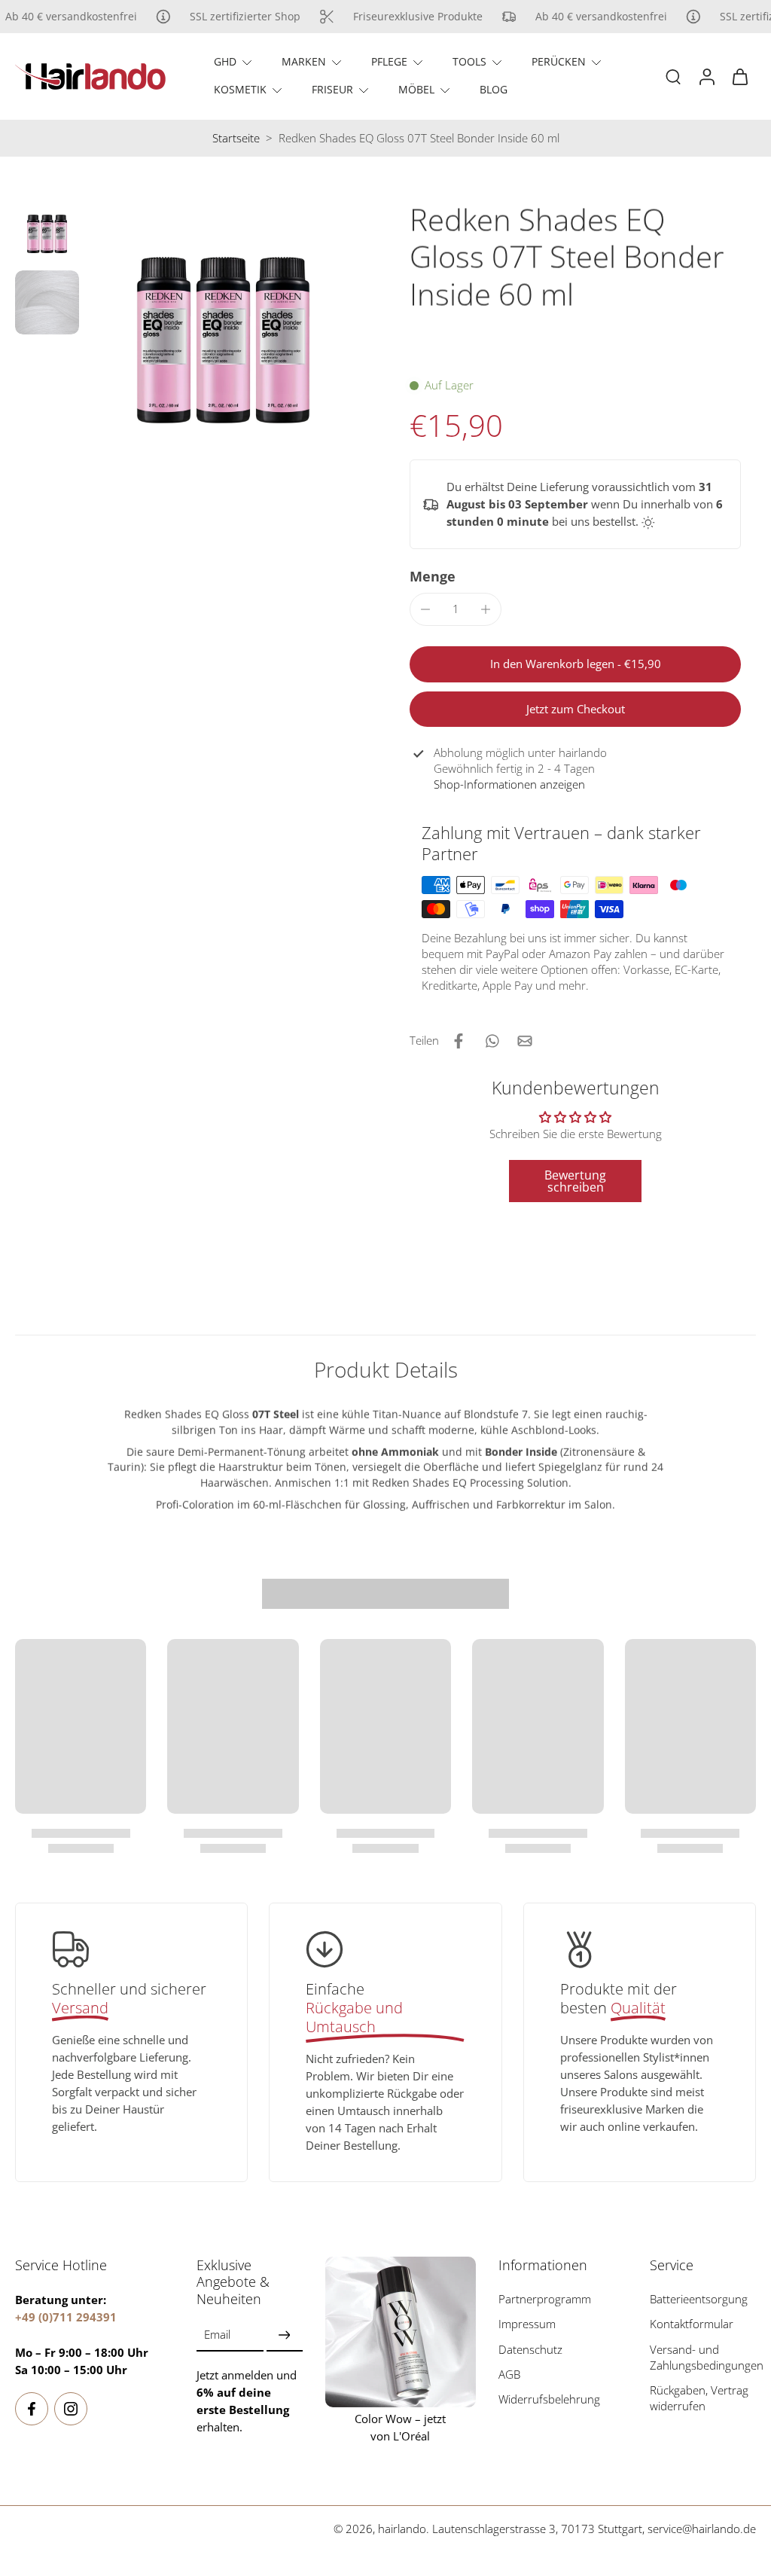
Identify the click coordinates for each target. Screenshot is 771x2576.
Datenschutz (530, 2349)
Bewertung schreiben (575, 1181)
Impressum (527, 2324)
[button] (575, 664)
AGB (509, 2374)
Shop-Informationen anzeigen (509, 784)
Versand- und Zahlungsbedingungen (707, 2357)
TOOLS (469, 61)
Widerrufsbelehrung (549, 2399)
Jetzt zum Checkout (576, 709)
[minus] (425, 609)
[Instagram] (71, 2408)
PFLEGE (389, 61)
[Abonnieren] (285, 2335)
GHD (225, 61)
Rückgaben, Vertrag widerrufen (699, 2398)
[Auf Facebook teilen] (459, 1041)
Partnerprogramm (545, 2299)
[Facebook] (32, 2408)
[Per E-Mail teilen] (525, 1041)
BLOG (494, 89)
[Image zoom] (223, 340)
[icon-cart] (739, 76)
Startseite (236, 138)
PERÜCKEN (559, 61)
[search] (673, 76)
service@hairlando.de (702, 2529)
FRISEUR (332, 89)
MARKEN (304, 61)
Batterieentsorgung (699, 2299)
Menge (433, 576)
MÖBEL (416, 89)
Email (217, 2335)
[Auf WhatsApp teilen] (492, 1041)
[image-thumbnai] (47, 234)
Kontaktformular (692, 2324)
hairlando (402, 2529)
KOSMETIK (240, 89)
